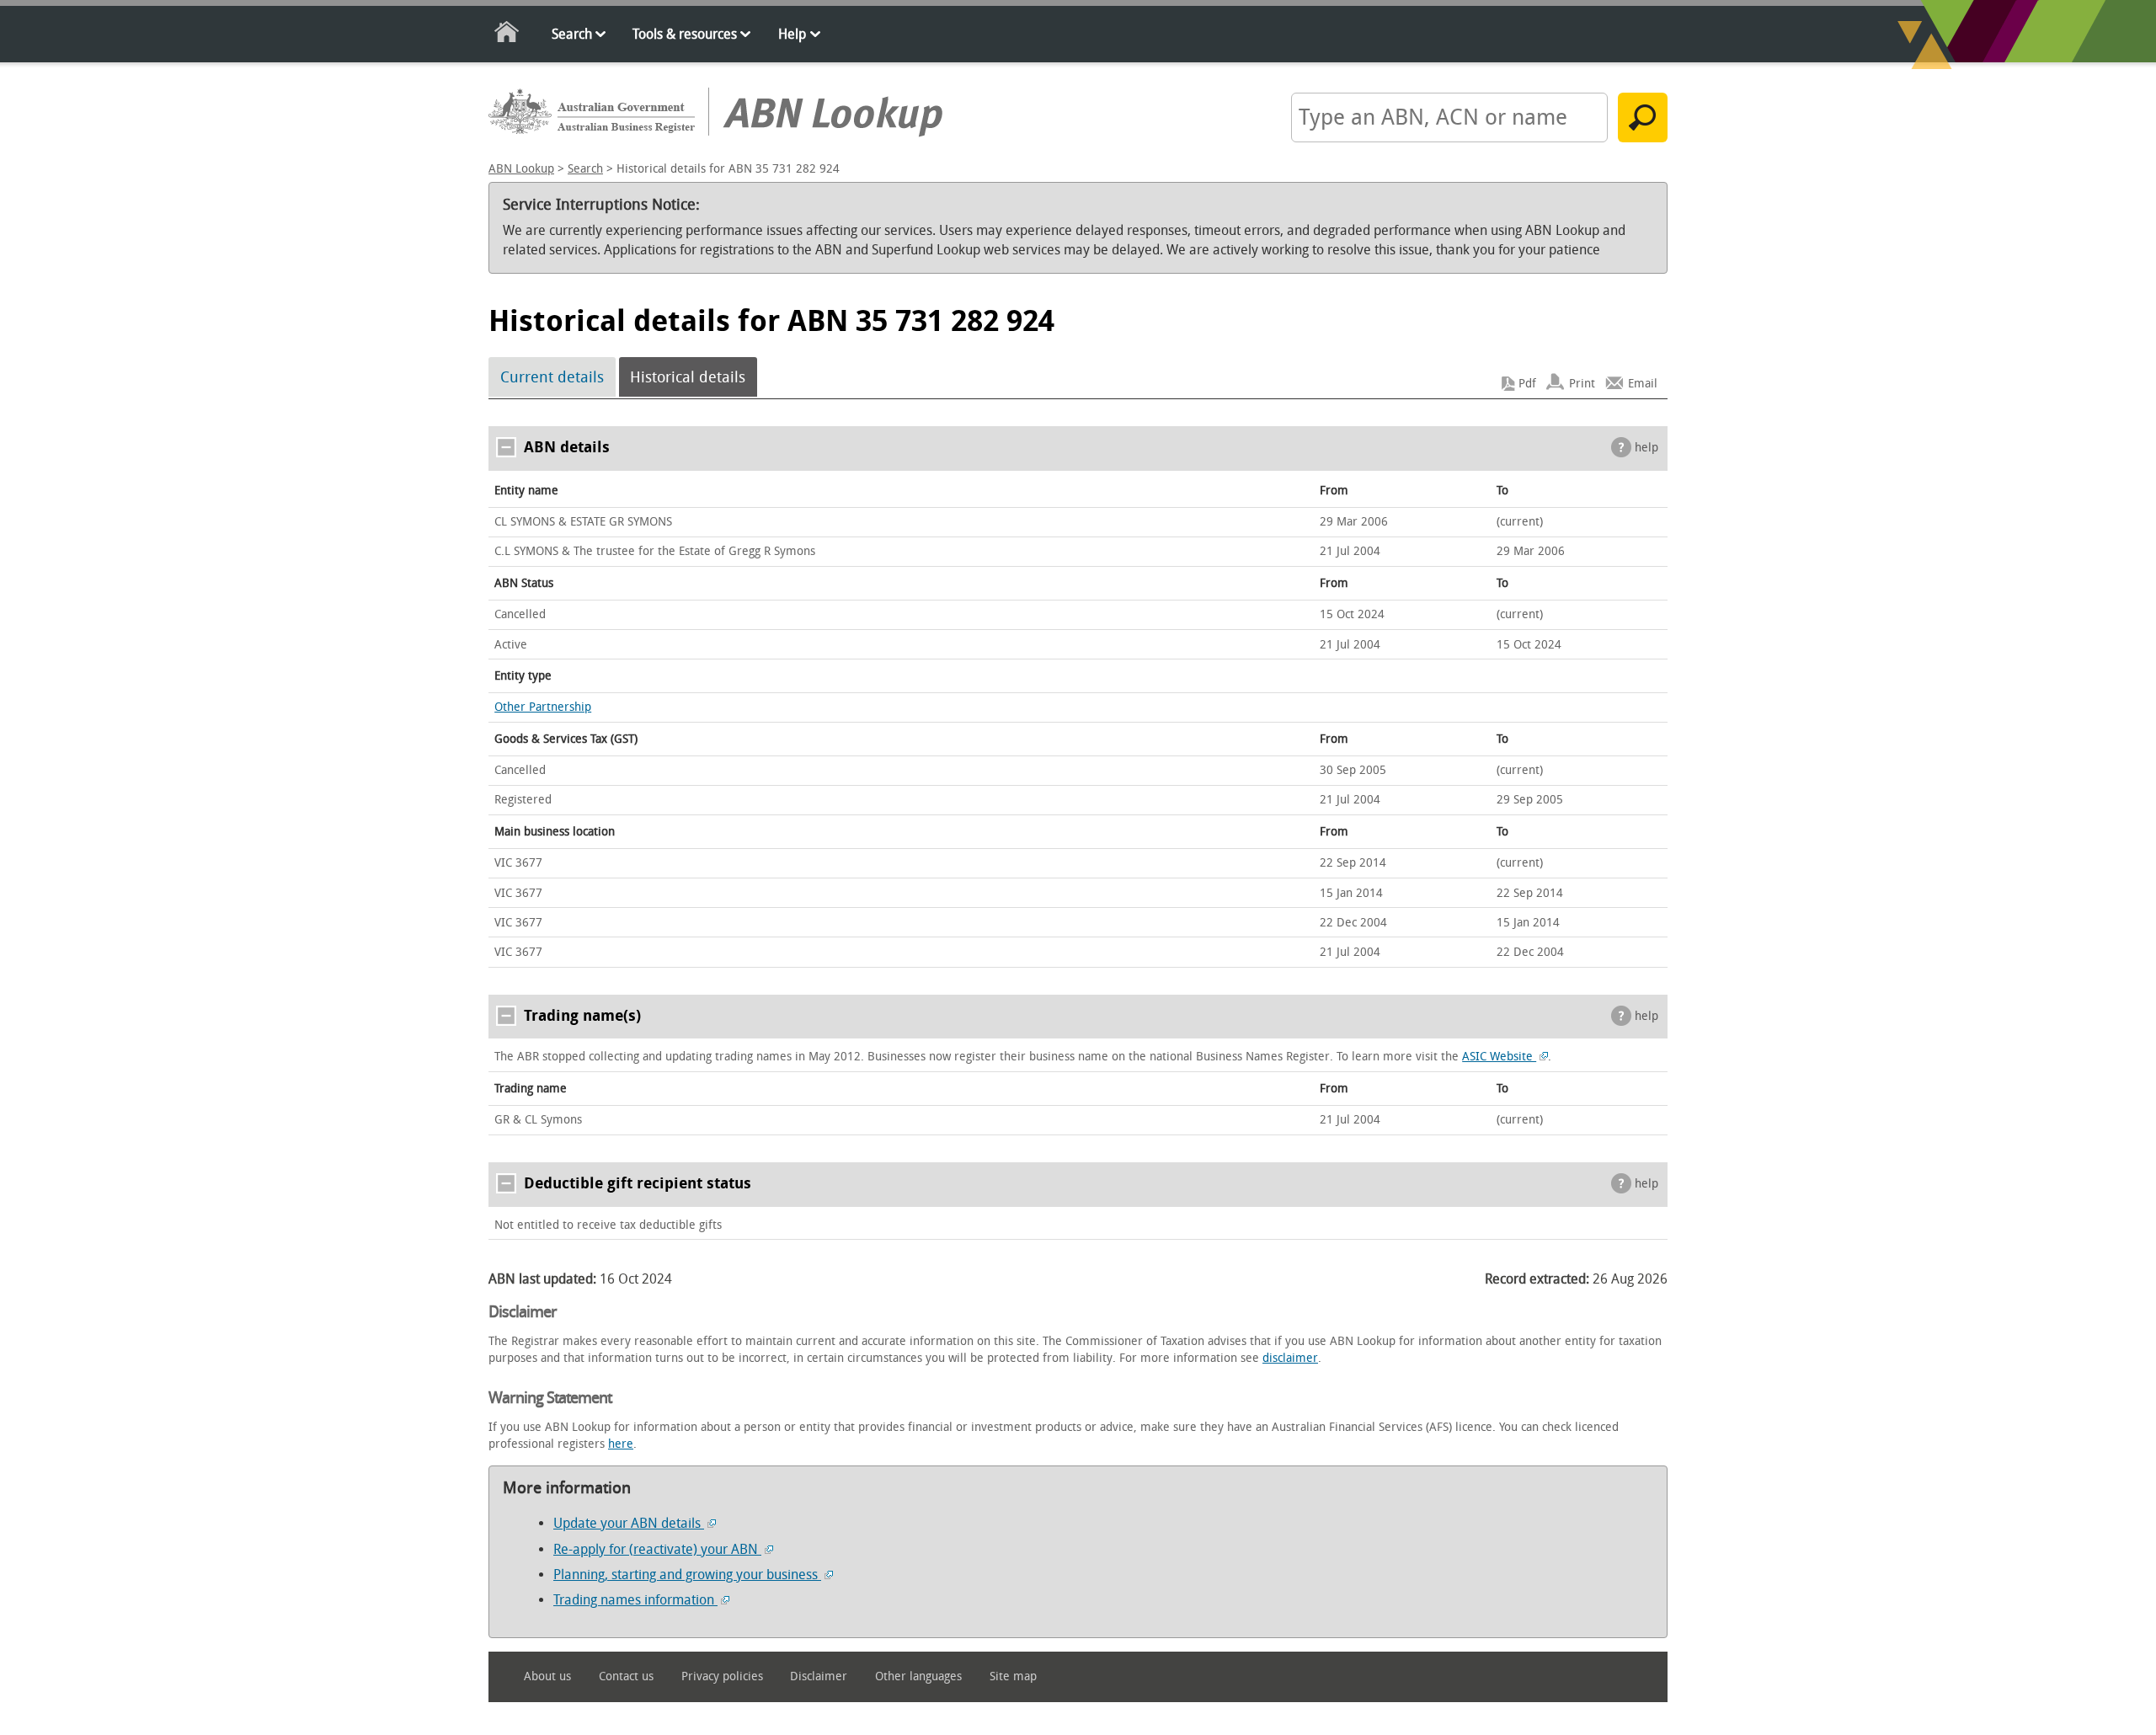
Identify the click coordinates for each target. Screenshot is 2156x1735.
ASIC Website (1499, 1057)
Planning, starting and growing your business (687, 1575)
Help (792, 34)
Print (1582, 384)
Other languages (918, 1676)
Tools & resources (685, 34)
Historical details (688, 377)
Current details (552, 377)
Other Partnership (543, 707)
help (1646, 448)
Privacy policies (722, 1676)
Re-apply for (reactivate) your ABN (657, 1549)
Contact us (626, 1676)
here (621, 1444)
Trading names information (635, 1600)
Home (507, 35)
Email (1643, 384)
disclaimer (1290, 1358)
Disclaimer (819, 1676)
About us (547, 1676)
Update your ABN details (629, 1523)
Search (572, 34)
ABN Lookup (521, 169)
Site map (1013, 1676)
